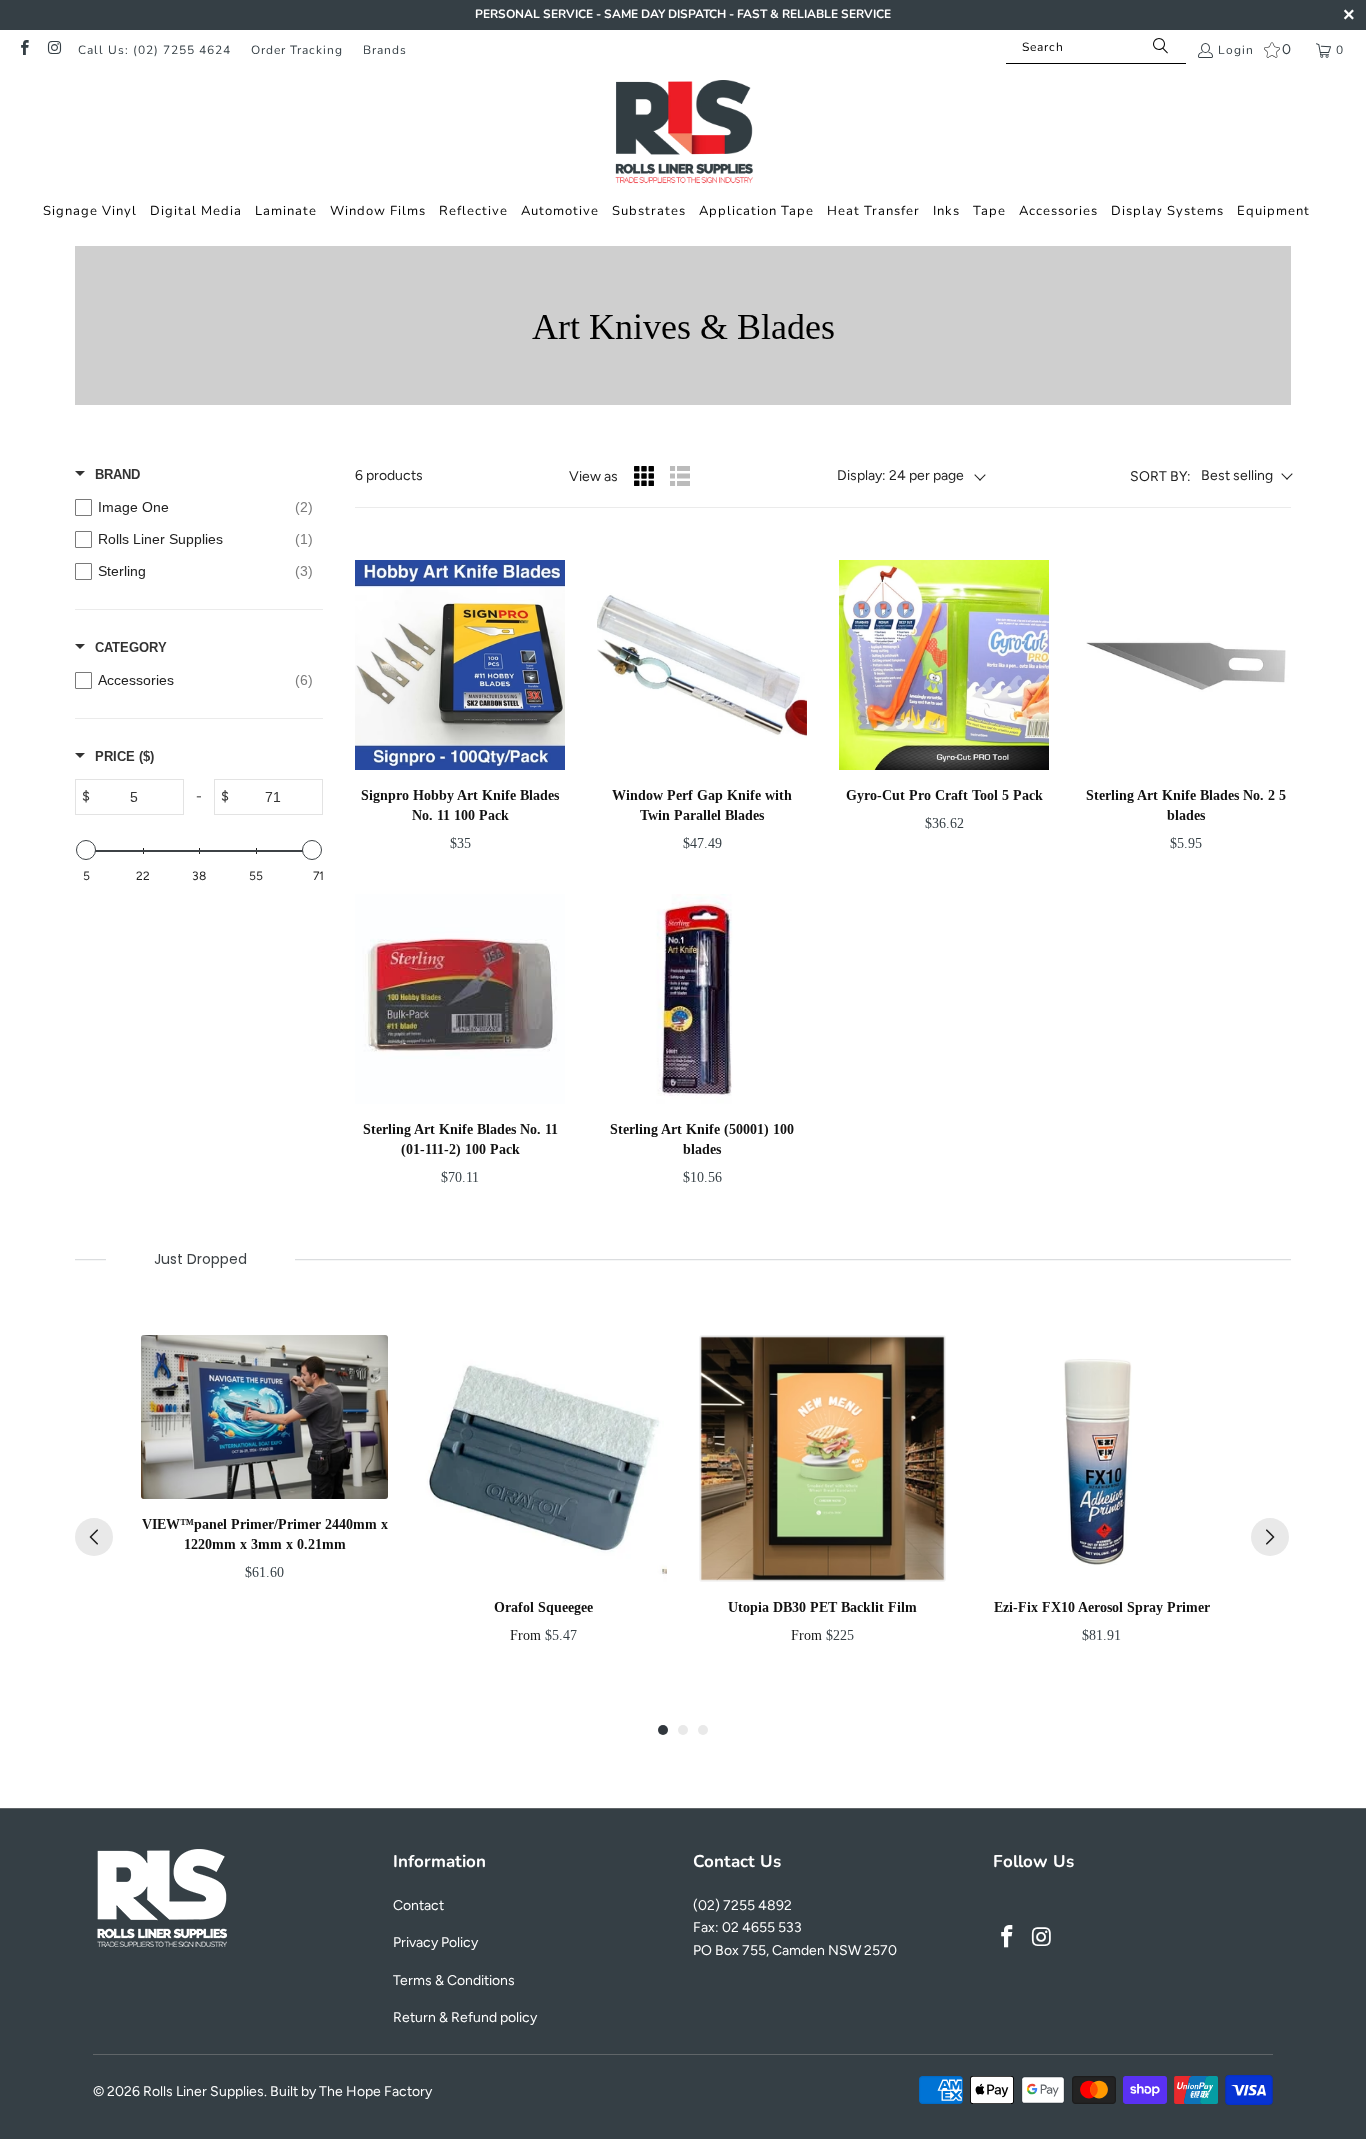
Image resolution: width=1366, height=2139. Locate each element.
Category (131, 647)
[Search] (1161, 47)
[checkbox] (194, 507)
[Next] (1270, 1537)
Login (1236, 50)
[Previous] (94, 1537)
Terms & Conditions (454, 1980)
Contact (418, 1905)
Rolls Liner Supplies (203, 2091)
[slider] (86, 850)
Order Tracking (297, 50)
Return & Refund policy (465, 2017)
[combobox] (1096, 47)
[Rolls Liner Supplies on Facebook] (23, 50)
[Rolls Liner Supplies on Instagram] (53, 50)
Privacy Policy (435, 1942)
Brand (117, 474)
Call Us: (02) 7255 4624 (154, 50)
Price (124, 756)
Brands (385, 50)
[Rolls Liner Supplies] (683, 134)
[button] (90, 211)
